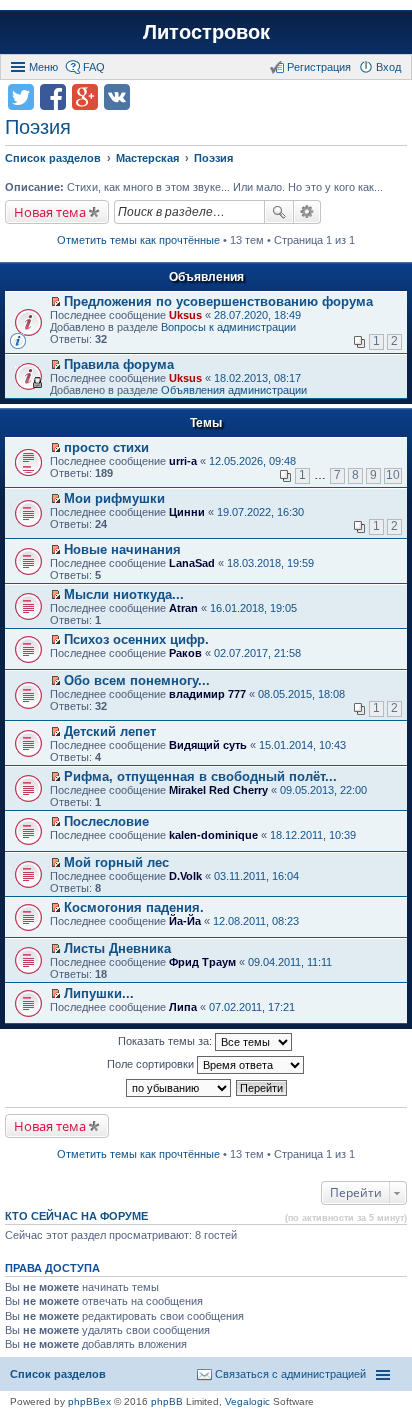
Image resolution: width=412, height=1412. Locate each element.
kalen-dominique (213, 835)
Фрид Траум (202, 962)
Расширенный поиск (307, 212)
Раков (185, 653)
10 (393, 475)
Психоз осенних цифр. (136, 639)
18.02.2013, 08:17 (257, 378)
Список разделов (58, 1374)
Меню (43, 67)
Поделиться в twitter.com (21, 97)
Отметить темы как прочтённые (138, 240)
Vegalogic (247, 1401)
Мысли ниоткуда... (124, 594)
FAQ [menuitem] (94, 67)
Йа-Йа (185, 921)
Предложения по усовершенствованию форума (218, 301)
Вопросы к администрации (228, 327)
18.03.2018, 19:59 (270, 563)
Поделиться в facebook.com (53, 97)
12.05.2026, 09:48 (252, 461)
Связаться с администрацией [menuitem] (290, 1374)
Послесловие (106, 821)
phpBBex (89, 1401)
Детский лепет (110, 731)
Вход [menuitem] (388, 67)
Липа (183, 1007)
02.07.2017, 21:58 (257, 653)
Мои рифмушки (114, 498)
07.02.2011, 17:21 (252, 1007)
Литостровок (206, 32)
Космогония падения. (134, 907)
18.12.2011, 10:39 (313, 835)
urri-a (183, 461)
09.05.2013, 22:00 (323, 790)
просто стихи (106, 447)
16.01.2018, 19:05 (253, 608)
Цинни (187, 512)
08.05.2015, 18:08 (301, 694)
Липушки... (99, 993)
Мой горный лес (116, 862)
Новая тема (50, 212)
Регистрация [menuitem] (319, 67)
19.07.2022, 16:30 (260, 512)
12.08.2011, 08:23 (256, 921)
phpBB (167, 1401)
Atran (183, 608)
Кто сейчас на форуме (76, 1216)
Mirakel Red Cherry (218, 790)
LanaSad (192, 563)
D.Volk (185, 876)
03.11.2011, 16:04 (256, 876)
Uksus (185, 315)
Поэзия (38, 127)
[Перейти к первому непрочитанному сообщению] (55, 302)
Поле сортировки (152, 1064)
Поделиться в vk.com (117, 97)
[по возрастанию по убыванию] (179, 1088)
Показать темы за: (166, 1041)
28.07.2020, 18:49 (257, 315)
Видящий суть (208, 745)
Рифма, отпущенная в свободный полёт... (200, 776)
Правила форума (119, 364)
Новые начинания (122, 549)
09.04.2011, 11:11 (290, 962)
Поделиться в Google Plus (85, 97)
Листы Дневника (117, 948)
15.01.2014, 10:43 (302, 745)
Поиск (279, 212)
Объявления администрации (234, 390)
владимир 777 (207, 694)
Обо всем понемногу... (137, 680)
